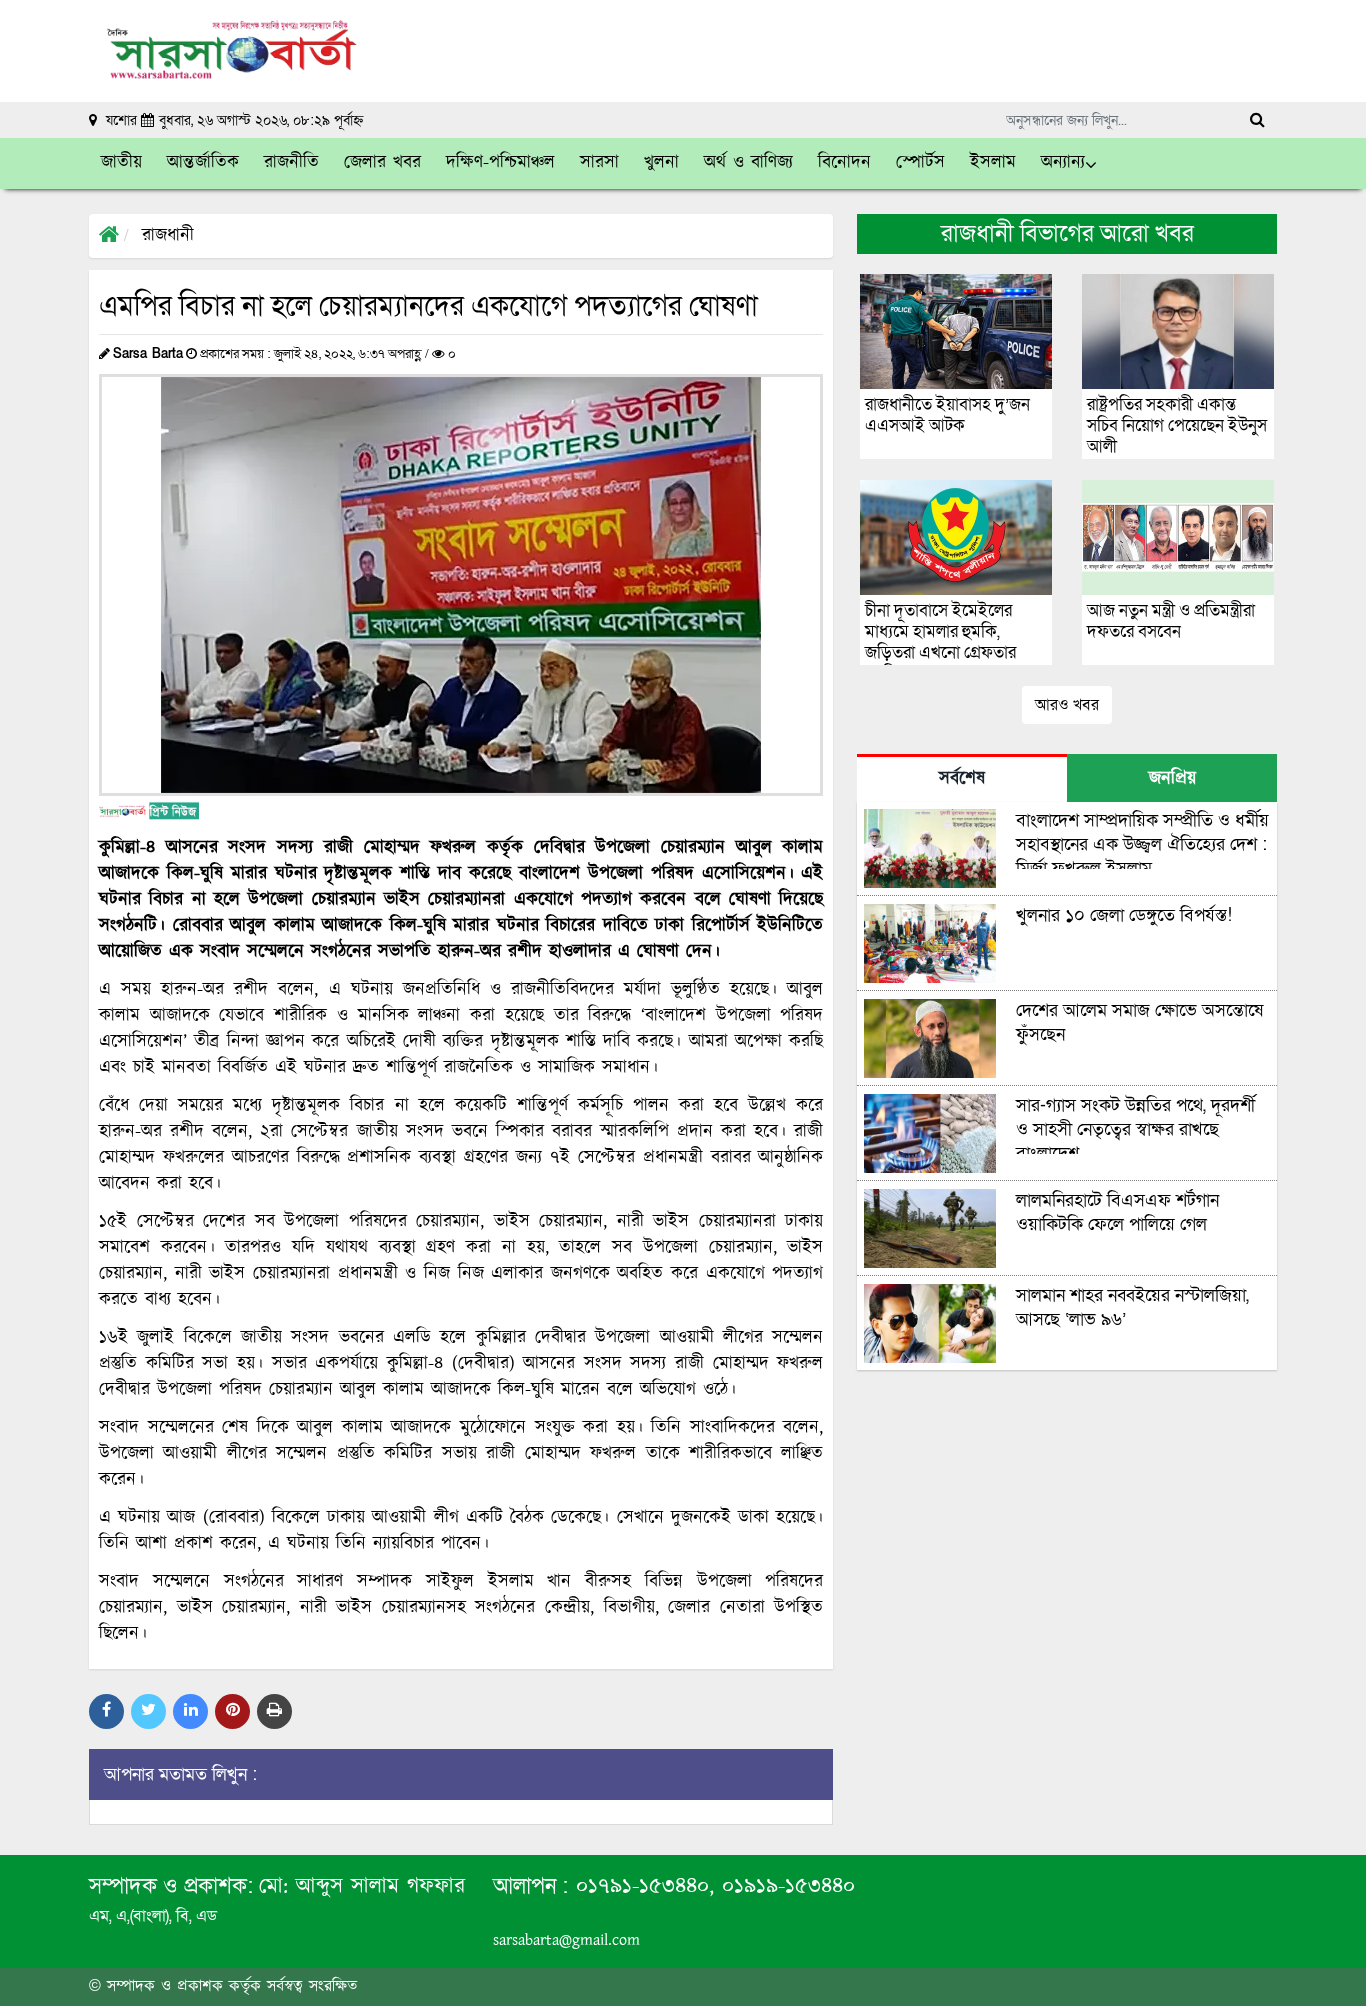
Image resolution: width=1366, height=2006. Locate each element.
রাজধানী (168, 236)
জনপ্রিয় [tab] (1172, 779)
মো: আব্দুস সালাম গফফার (362, 1886)
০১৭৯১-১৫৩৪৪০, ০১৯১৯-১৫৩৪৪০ (711, 1886)
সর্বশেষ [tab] (962, 779)
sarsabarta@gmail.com (566, 1940)
